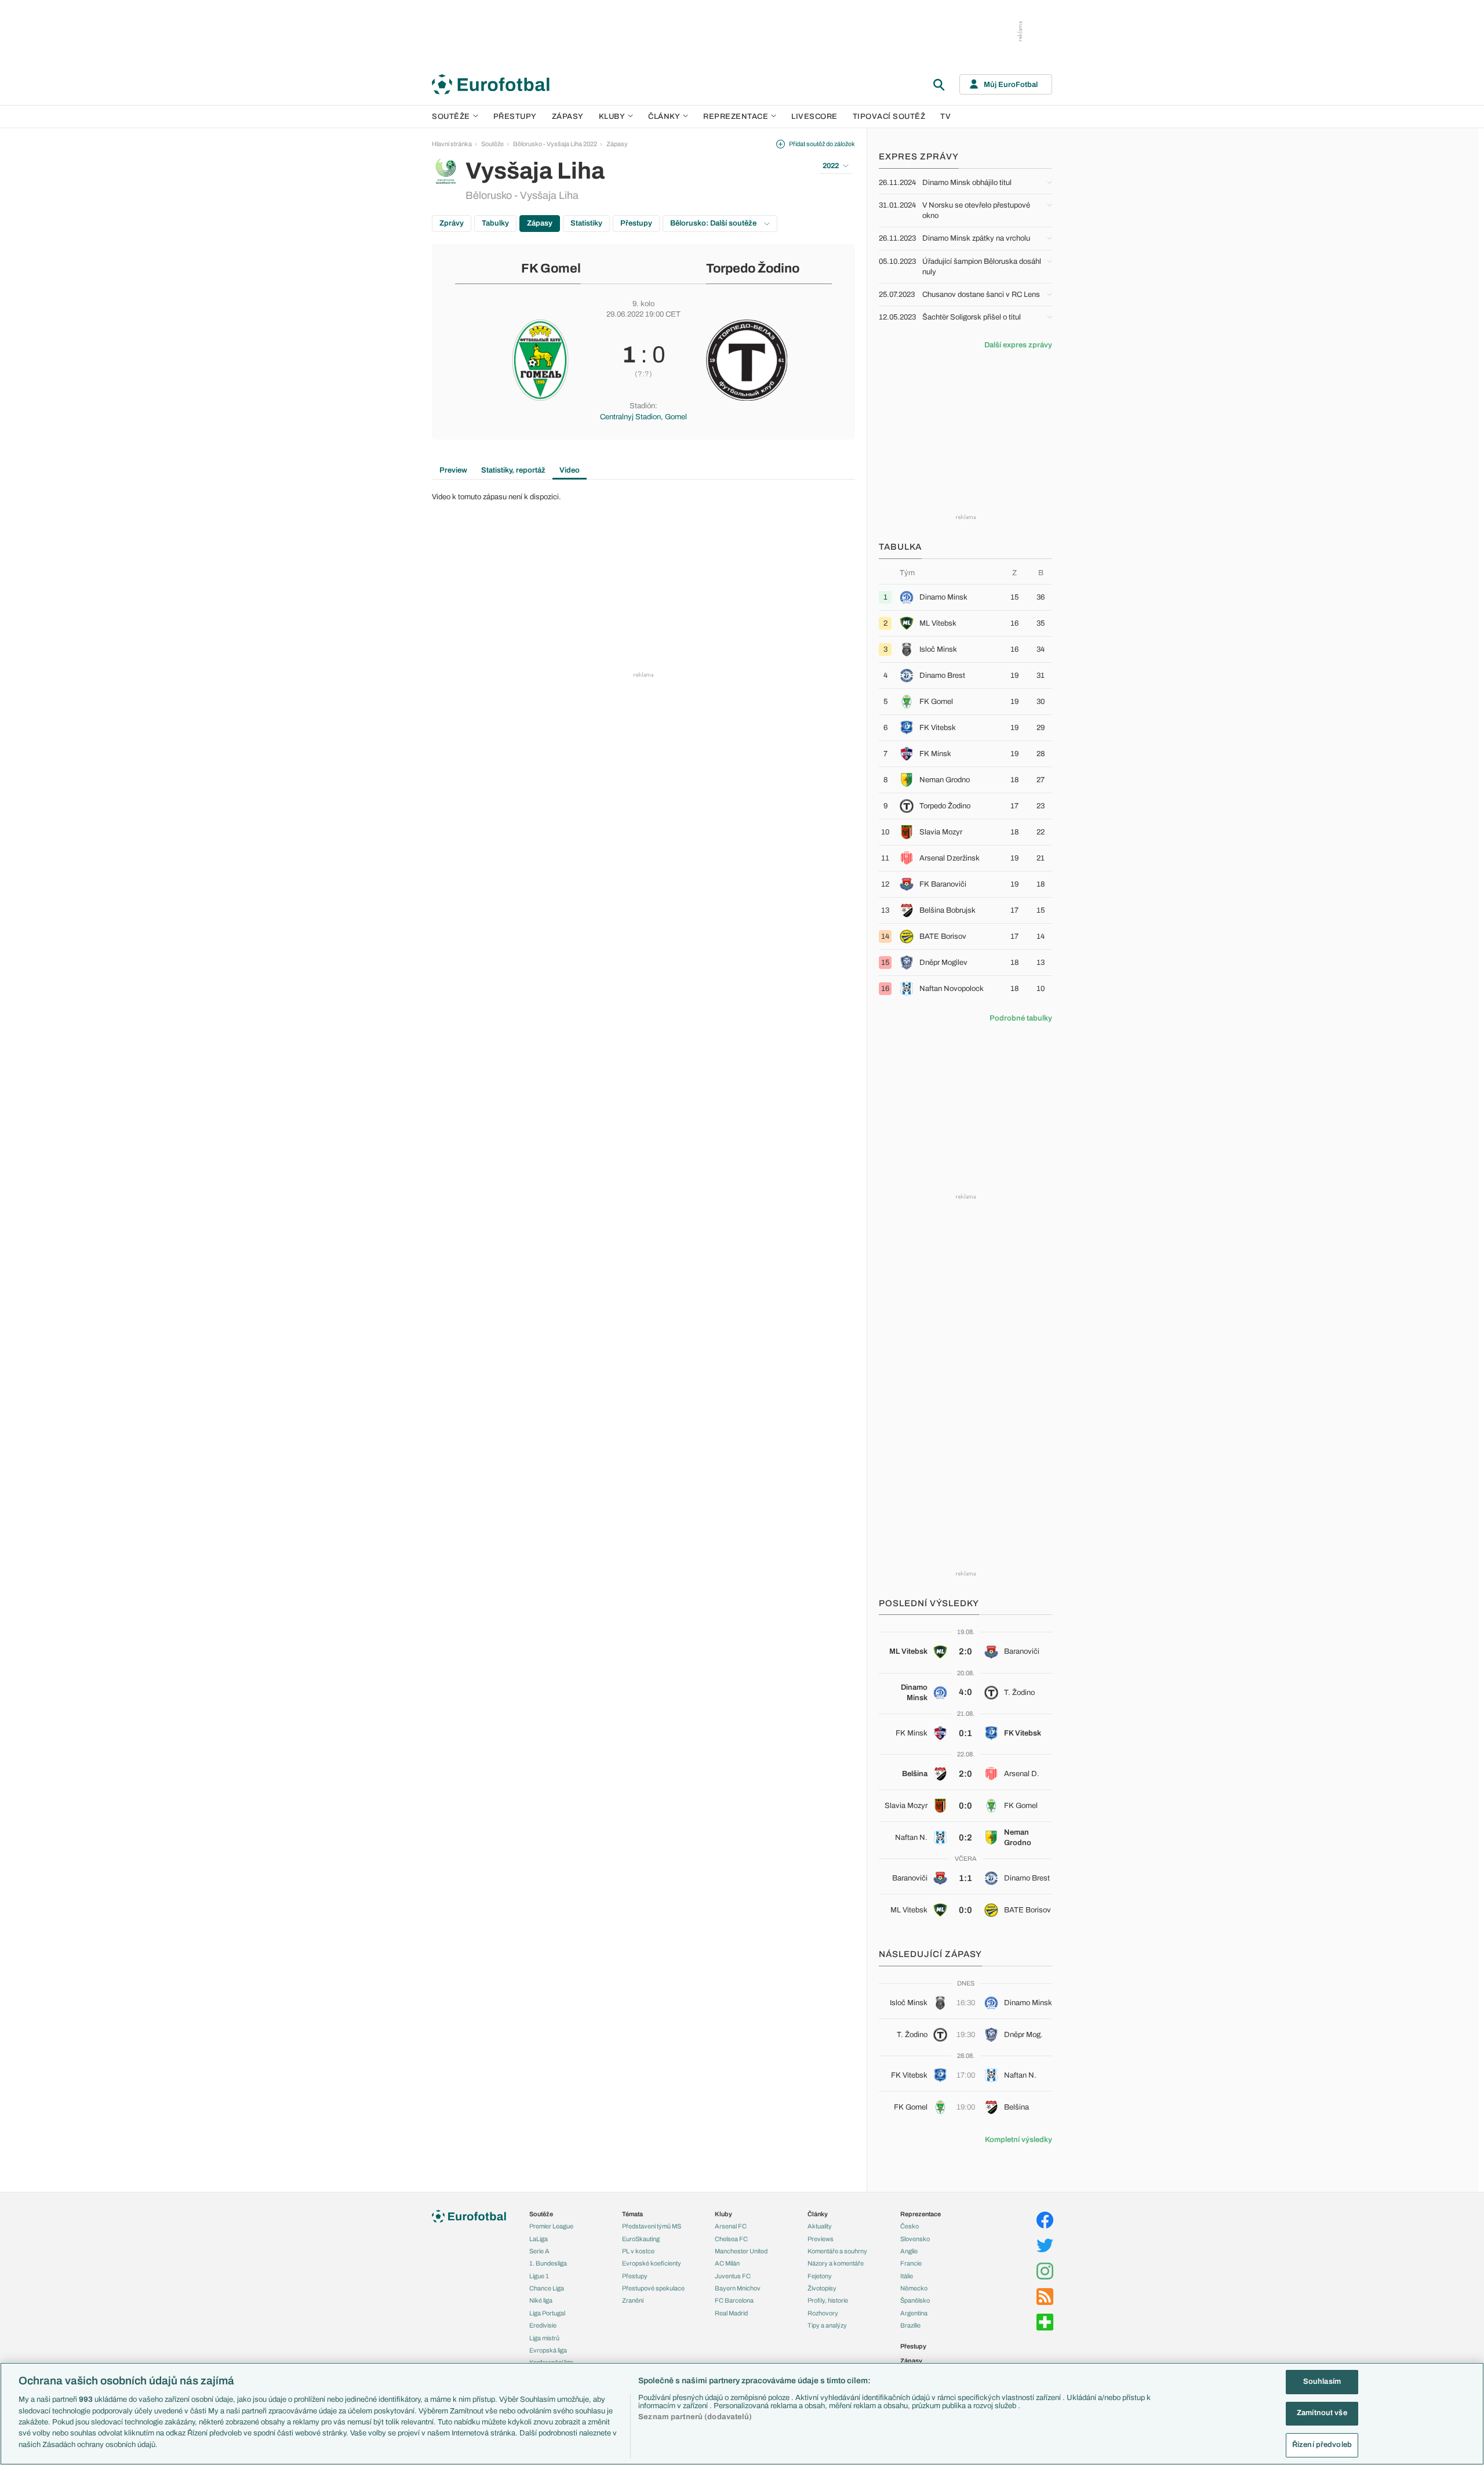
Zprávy (452, 223)
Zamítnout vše (1322, 2413)
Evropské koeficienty (652, 2263)
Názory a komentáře (836, 2263)
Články (818, 2214)
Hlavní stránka (452, 144)
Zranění (633, 2300)
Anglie (909, 2251)
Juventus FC (733, 2276)
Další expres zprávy (1018, 345)
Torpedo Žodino (753, 268)
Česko (910, 2226)
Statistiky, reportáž (513, 470)
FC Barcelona (734, 2300)
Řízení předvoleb (1322, 2445)
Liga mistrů (544, 2338)
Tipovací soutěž (889, 117)
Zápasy (568, 117)
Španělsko (915, 2300)
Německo (914, 2288)
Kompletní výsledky (1019, 2140)
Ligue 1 (539, 2276)
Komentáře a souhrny (837, 2251)
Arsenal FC (731, 2226)
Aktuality (820, 2226)
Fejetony (820, 2276)
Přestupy (515, 117)
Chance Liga (547, 2288)
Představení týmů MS (652, 2226)
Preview (453, 470)
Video (570, 470)
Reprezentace (736, 117)
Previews (821, 2239)
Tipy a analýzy (827, 2325)
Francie (911, 2263)
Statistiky (586, 223)
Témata (632, 2214)
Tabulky (495, 223)
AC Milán (727, 2263)
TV (945, 117)
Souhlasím (1322, 2381)
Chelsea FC (731, 2239)
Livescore (814, 117)
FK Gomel (551, 268)
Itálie (907, 2276)
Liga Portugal (547, 2313)
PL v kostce (638, 2251)
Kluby (612, 117)
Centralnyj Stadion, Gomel (643, 417)
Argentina (914, 2313)
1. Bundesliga (548, 2263)
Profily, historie (828, 2300)
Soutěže (451, 117)
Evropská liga (548, 2350)
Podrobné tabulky (1021, 1018)
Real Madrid (731, 2313)
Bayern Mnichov (738, 2288)
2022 (831, 166)
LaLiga (539, 2239)
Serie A (539, 2251)
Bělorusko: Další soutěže (714, 223)
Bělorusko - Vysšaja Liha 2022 (555, 144)
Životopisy (822, 2288)
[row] (965, 597)
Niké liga (541, 2300)
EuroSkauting (641, 2239)
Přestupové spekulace (653, 2288)
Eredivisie (543, 2325)
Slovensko (915, 2239)
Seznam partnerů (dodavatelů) (695, 2417)
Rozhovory (823, 2313)
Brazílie (910, 2325)
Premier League (551, 2226)
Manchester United (741, 2251)
